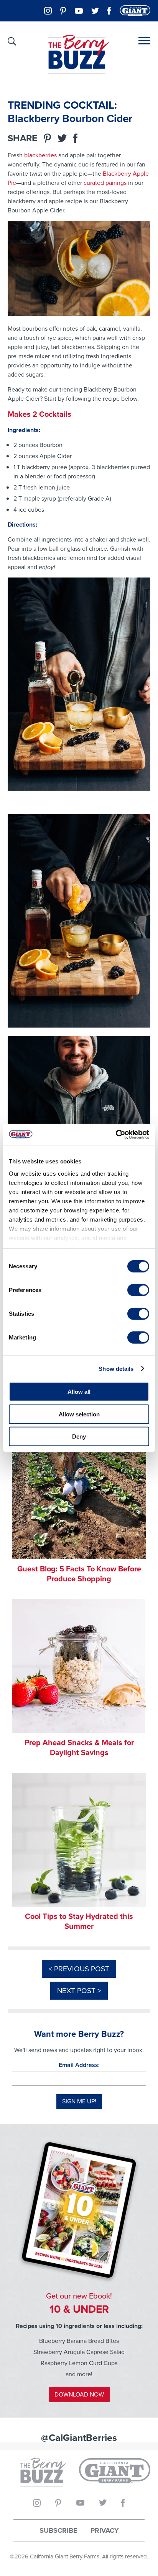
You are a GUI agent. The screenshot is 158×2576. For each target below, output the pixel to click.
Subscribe (58, 2531)
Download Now (79, 2394)
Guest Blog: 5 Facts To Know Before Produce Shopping (79, 1574)
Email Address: (79, 2065)
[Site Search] (12, 41)
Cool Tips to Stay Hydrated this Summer (79, 1921)
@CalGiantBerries (79, 2438)
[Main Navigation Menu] (144, 41)
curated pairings (105, 183)
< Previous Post (79, 1969)
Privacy (105, 2531)
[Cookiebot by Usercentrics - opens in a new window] (116, 1134)
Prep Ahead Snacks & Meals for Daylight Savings (79, 1747)
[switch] (138, 1290)
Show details (116, 1368)
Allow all (79, 1392)
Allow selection (79, 1414)
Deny (79, 1436)
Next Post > (79, 1991)
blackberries (40, 155)
